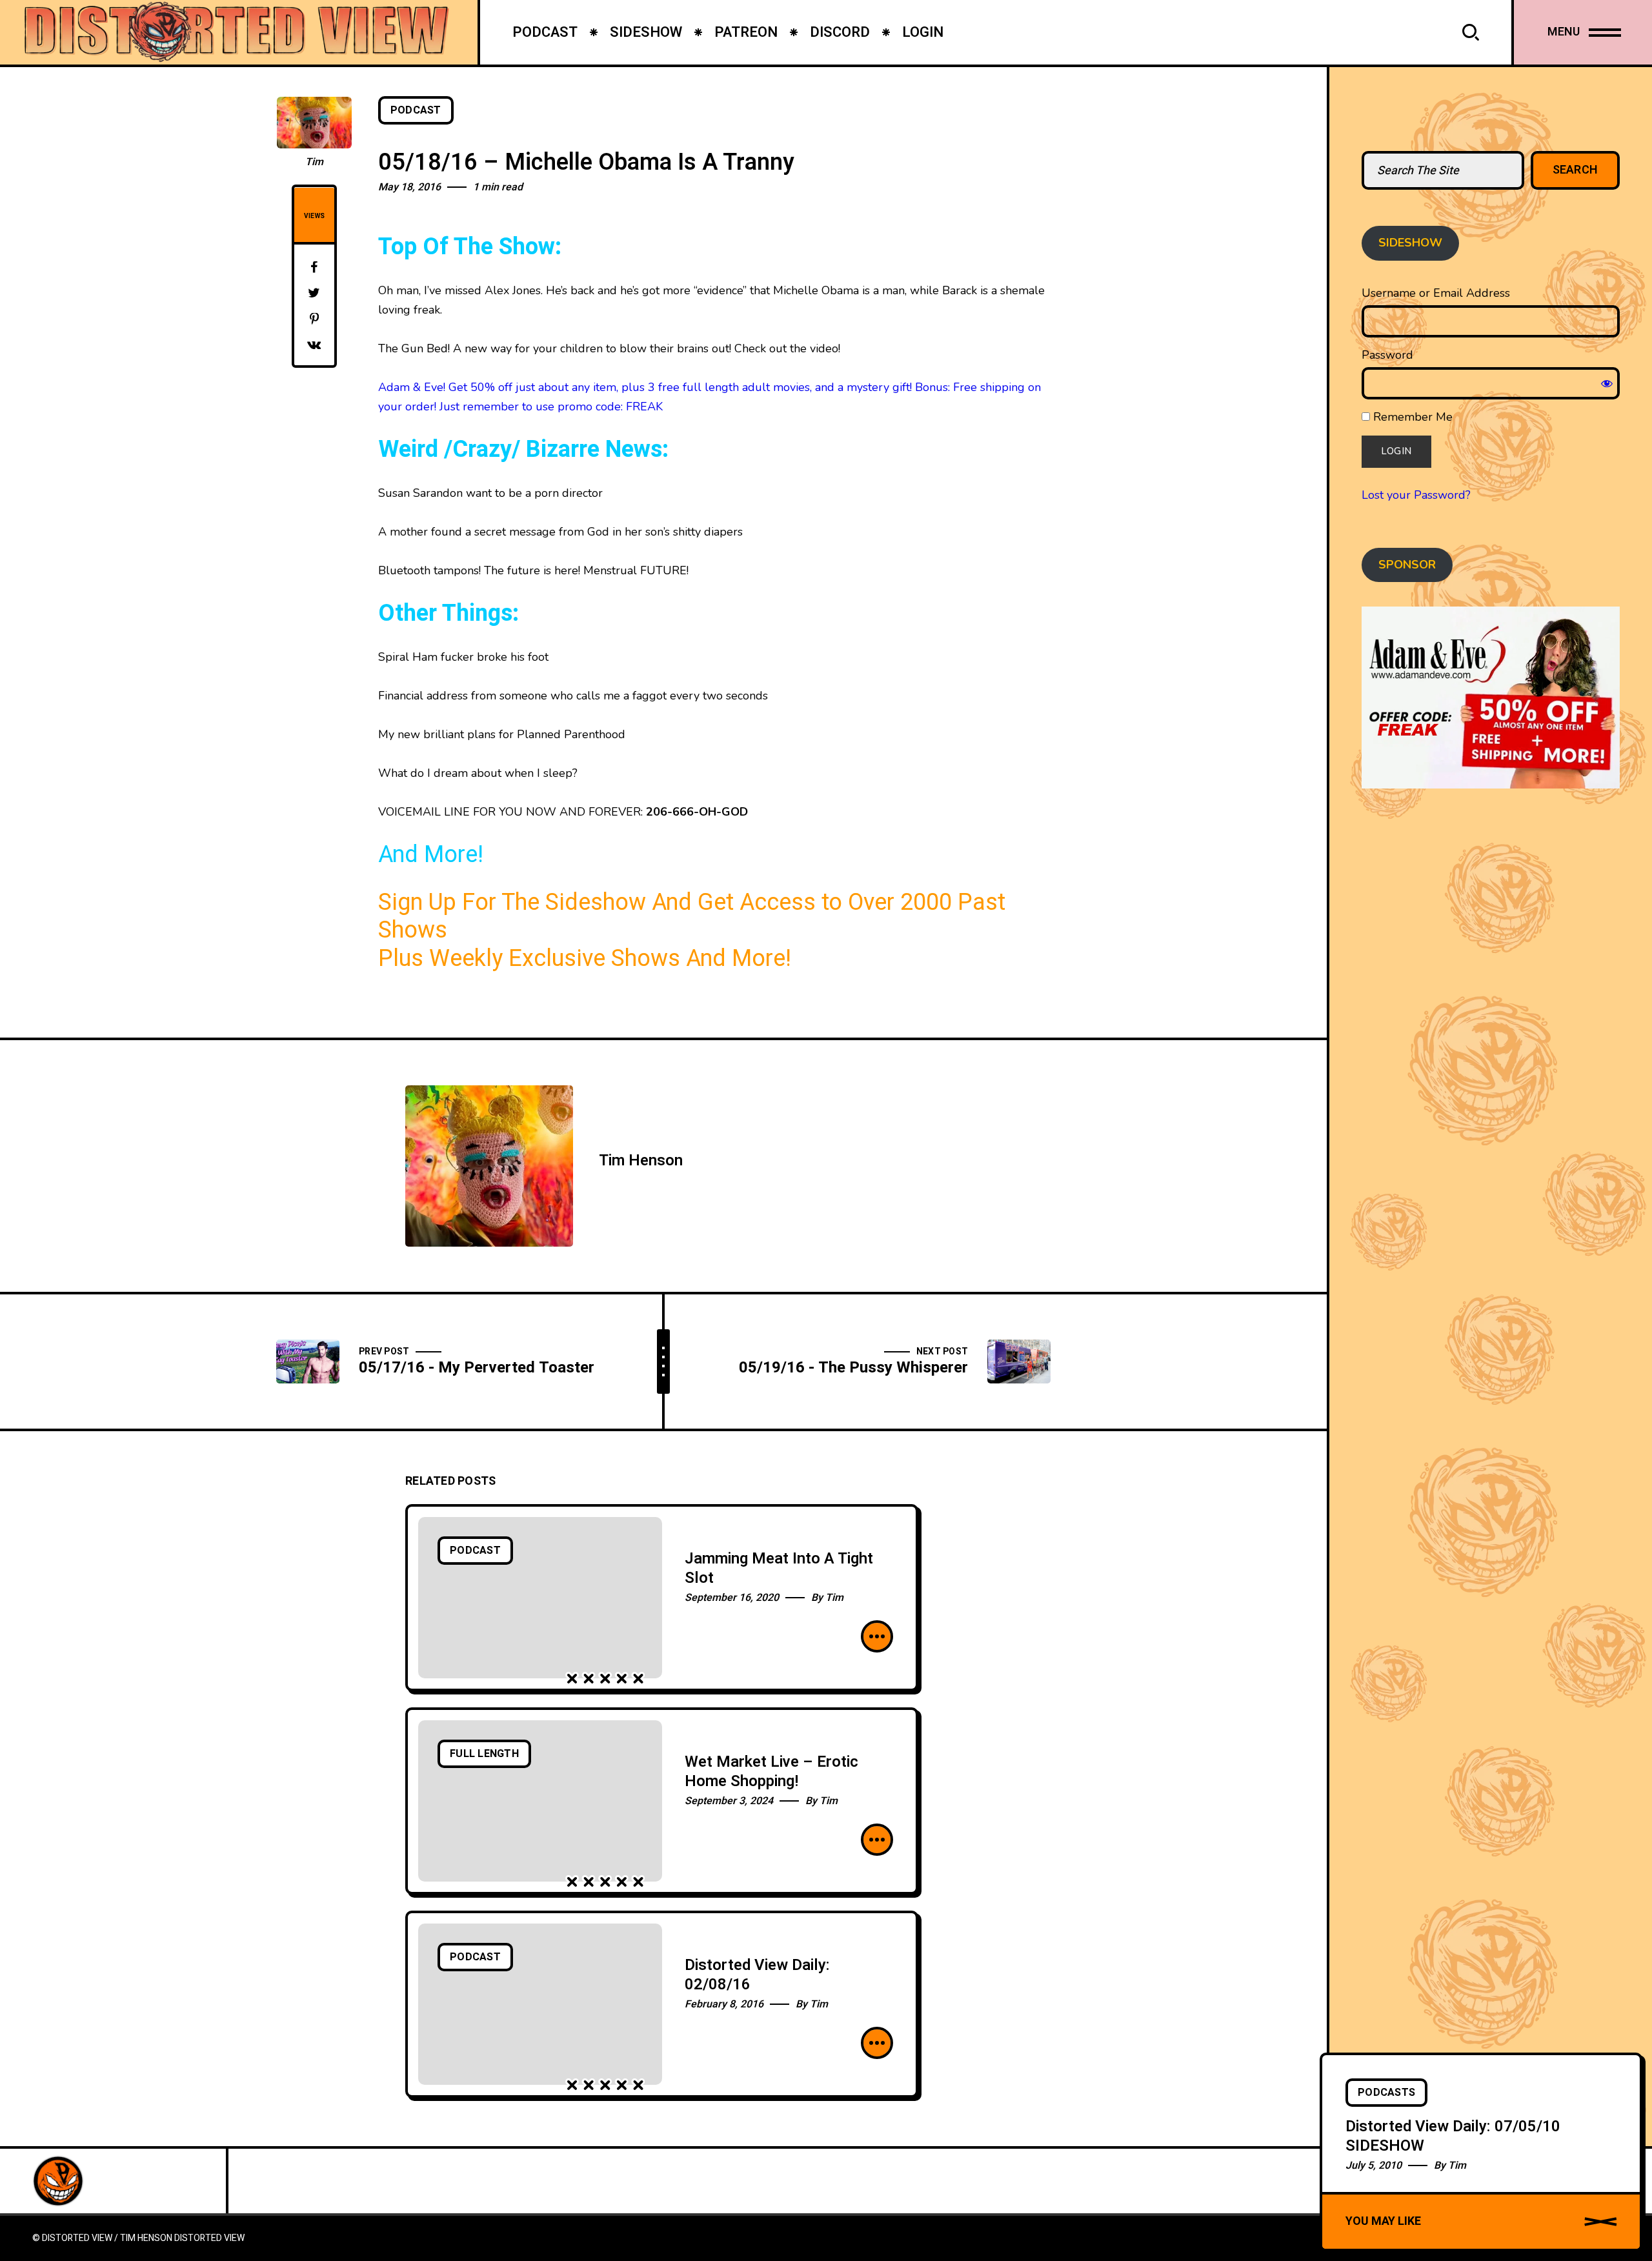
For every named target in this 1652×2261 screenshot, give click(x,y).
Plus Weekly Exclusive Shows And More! (585, 959)
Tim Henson (641, 1161)
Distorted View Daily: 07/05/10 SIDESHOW (1453, 2136)
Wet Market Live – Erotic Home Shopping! (771, 1772)
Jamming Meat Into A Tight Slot (779, 1568)
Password (1387, 355)
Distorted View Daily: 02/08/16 (757, 1975)
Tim (314, 162)
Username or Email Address (1436, 293)
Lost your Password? (1416, 495)
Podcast (416, 110)
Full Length (484, 1754)
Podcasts (1386, 2093)
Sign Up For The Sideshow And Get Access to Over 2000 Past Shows (692, 917)
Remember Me (1411, 417)
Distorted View (209, 2238)
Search (1576, 170)
